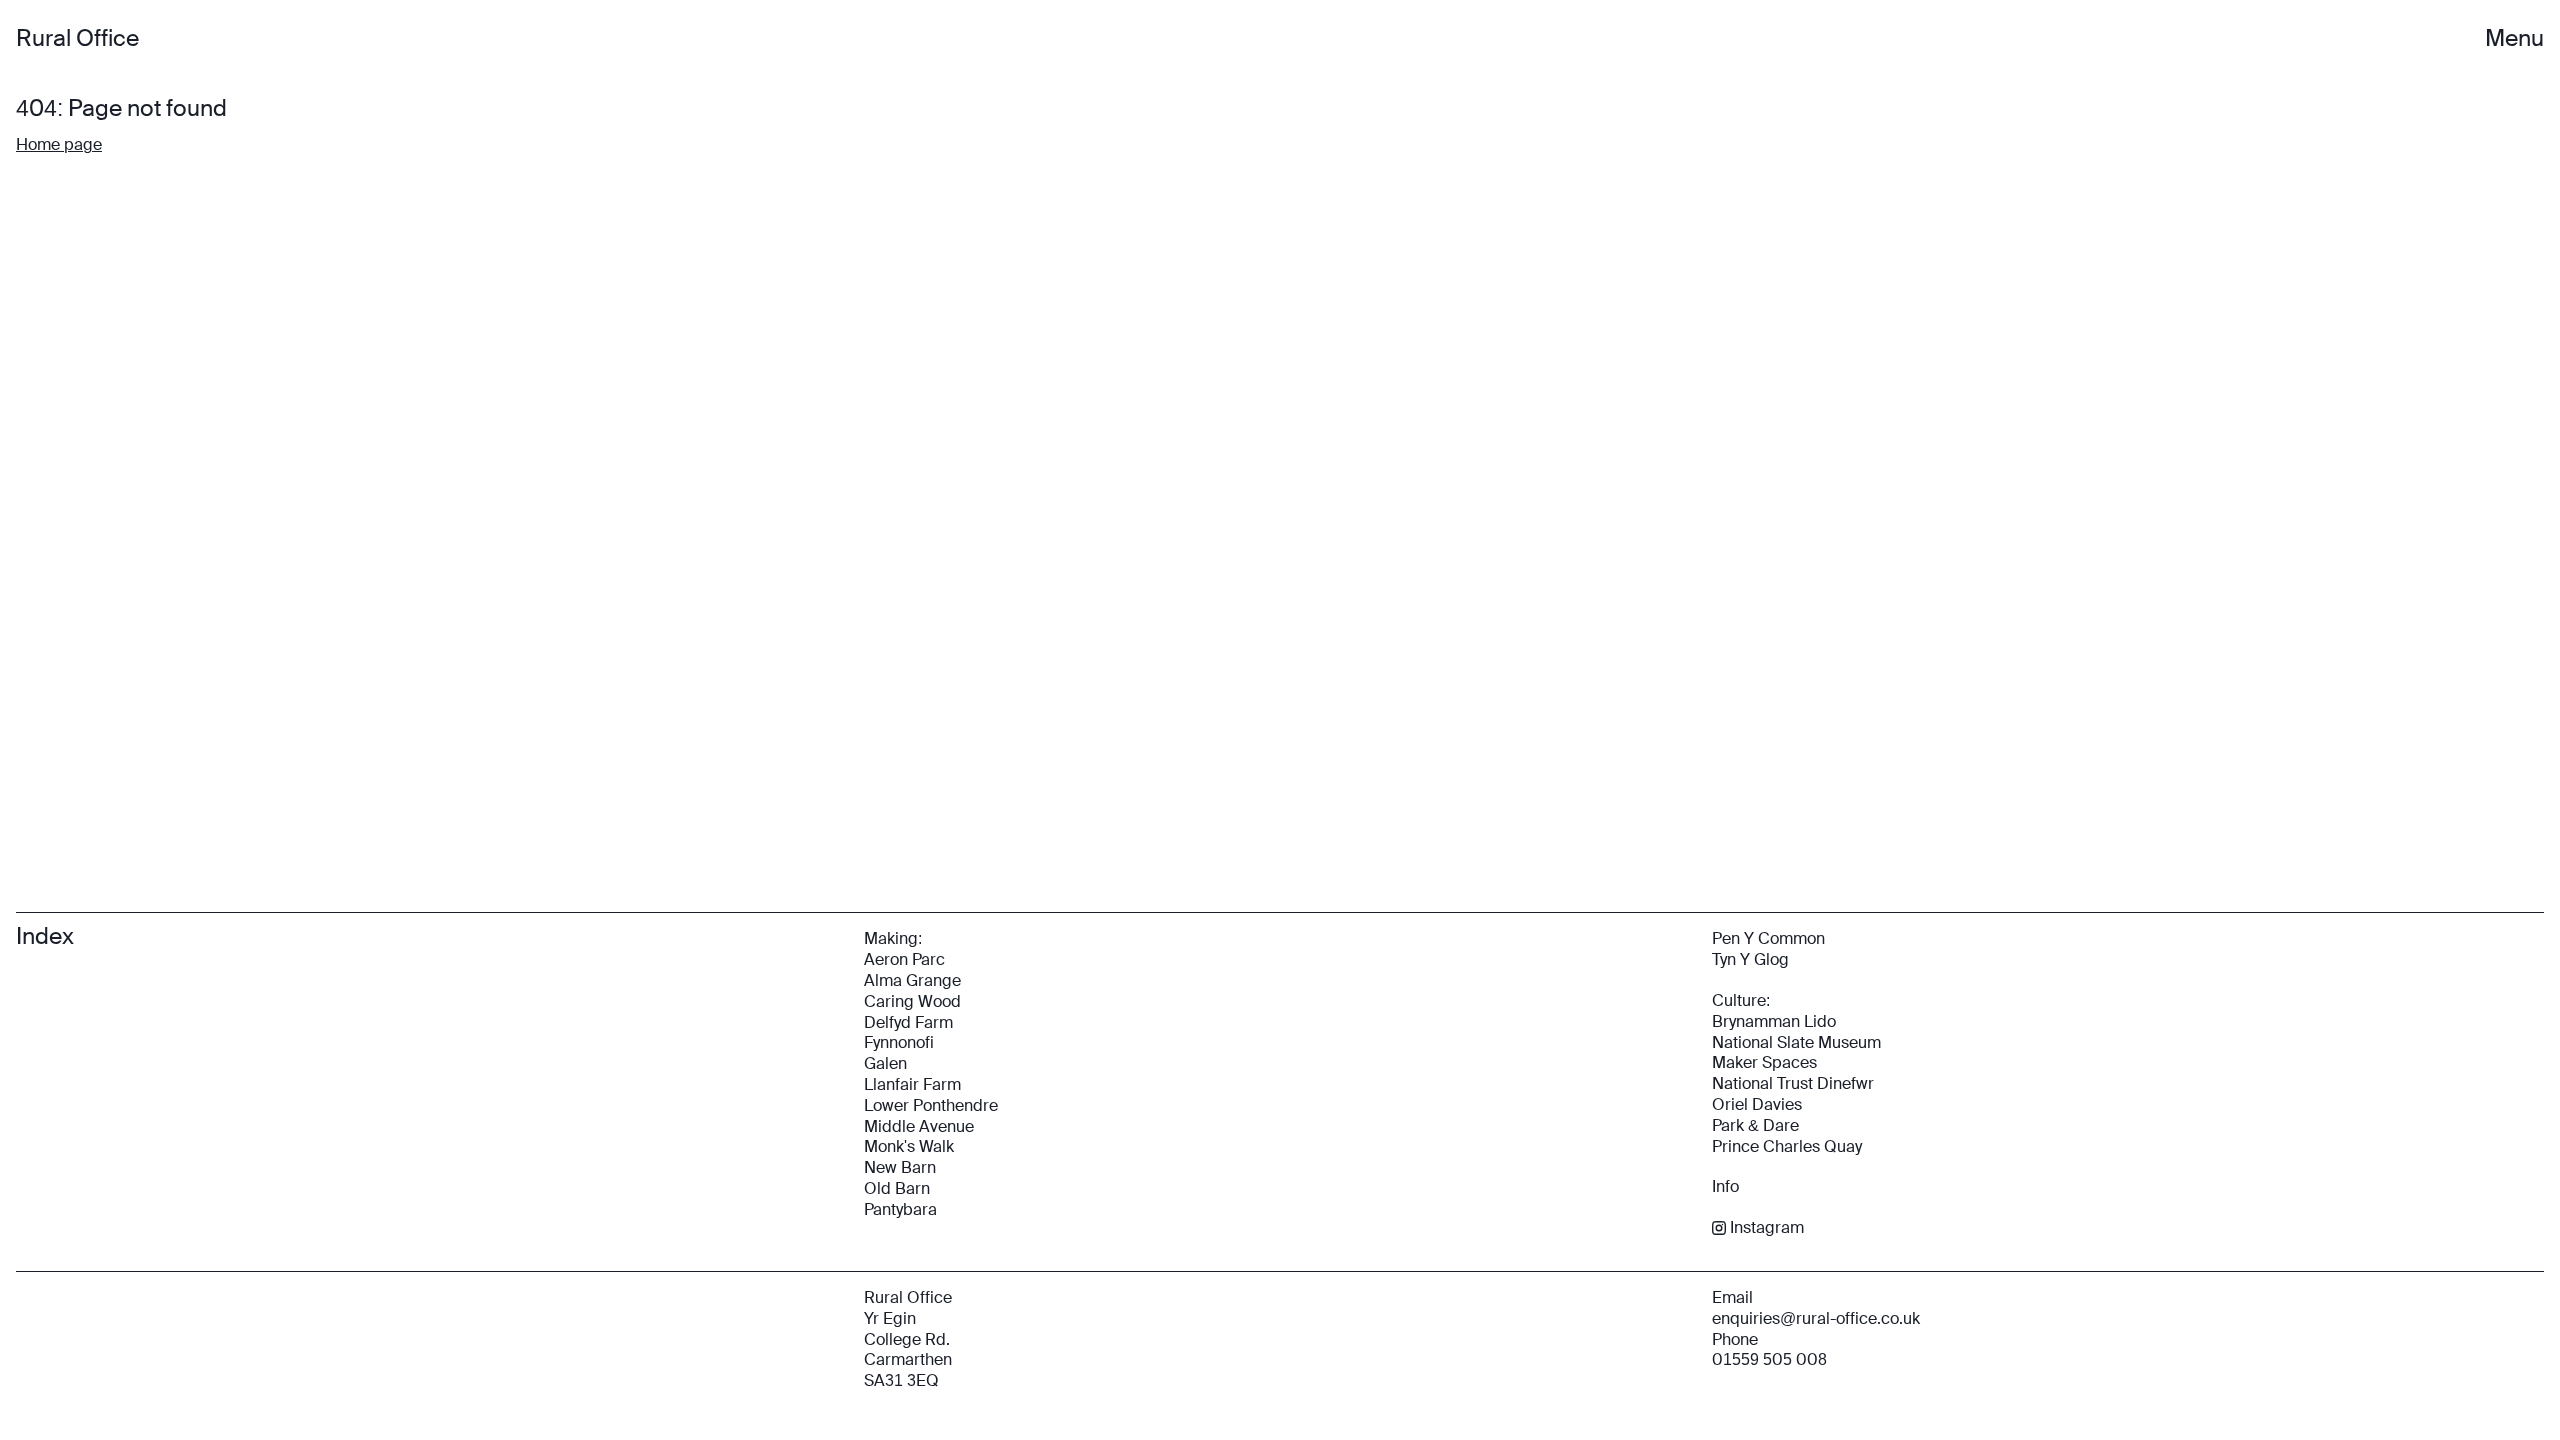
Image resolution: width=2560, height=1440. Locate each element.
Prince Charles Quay (1787, 1146)
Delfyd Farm (908, 1022)
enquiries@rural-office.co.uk (1816, 1318)
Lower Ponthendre (931, 1105)
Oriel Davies (1757, 1104)
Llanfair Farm (912, 1084)
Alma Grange (912, 980)
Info (1725, 1186)
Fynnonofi (899, 1042)
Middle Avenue (919, 1126)
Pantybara (900, 1209)
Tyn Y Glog (1750, 959)
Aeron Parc (904, 959)
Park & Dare (1755, 1125)
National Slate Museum (1796, 1042)
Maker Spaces (1764, 1062)
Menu (2514, 38)
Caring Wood (912, 1001)
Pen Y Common (1768, 938)
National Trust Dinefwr (1793, 1083)
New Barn (900, 1167)
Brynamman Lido (1774, 1021)
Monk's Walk (909, 1146)
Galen (885, 1063)
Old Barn (897, 1188)
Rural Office (77, 38)
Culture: (1741, 1000)
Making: (893, 938)
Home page (59, 144)
